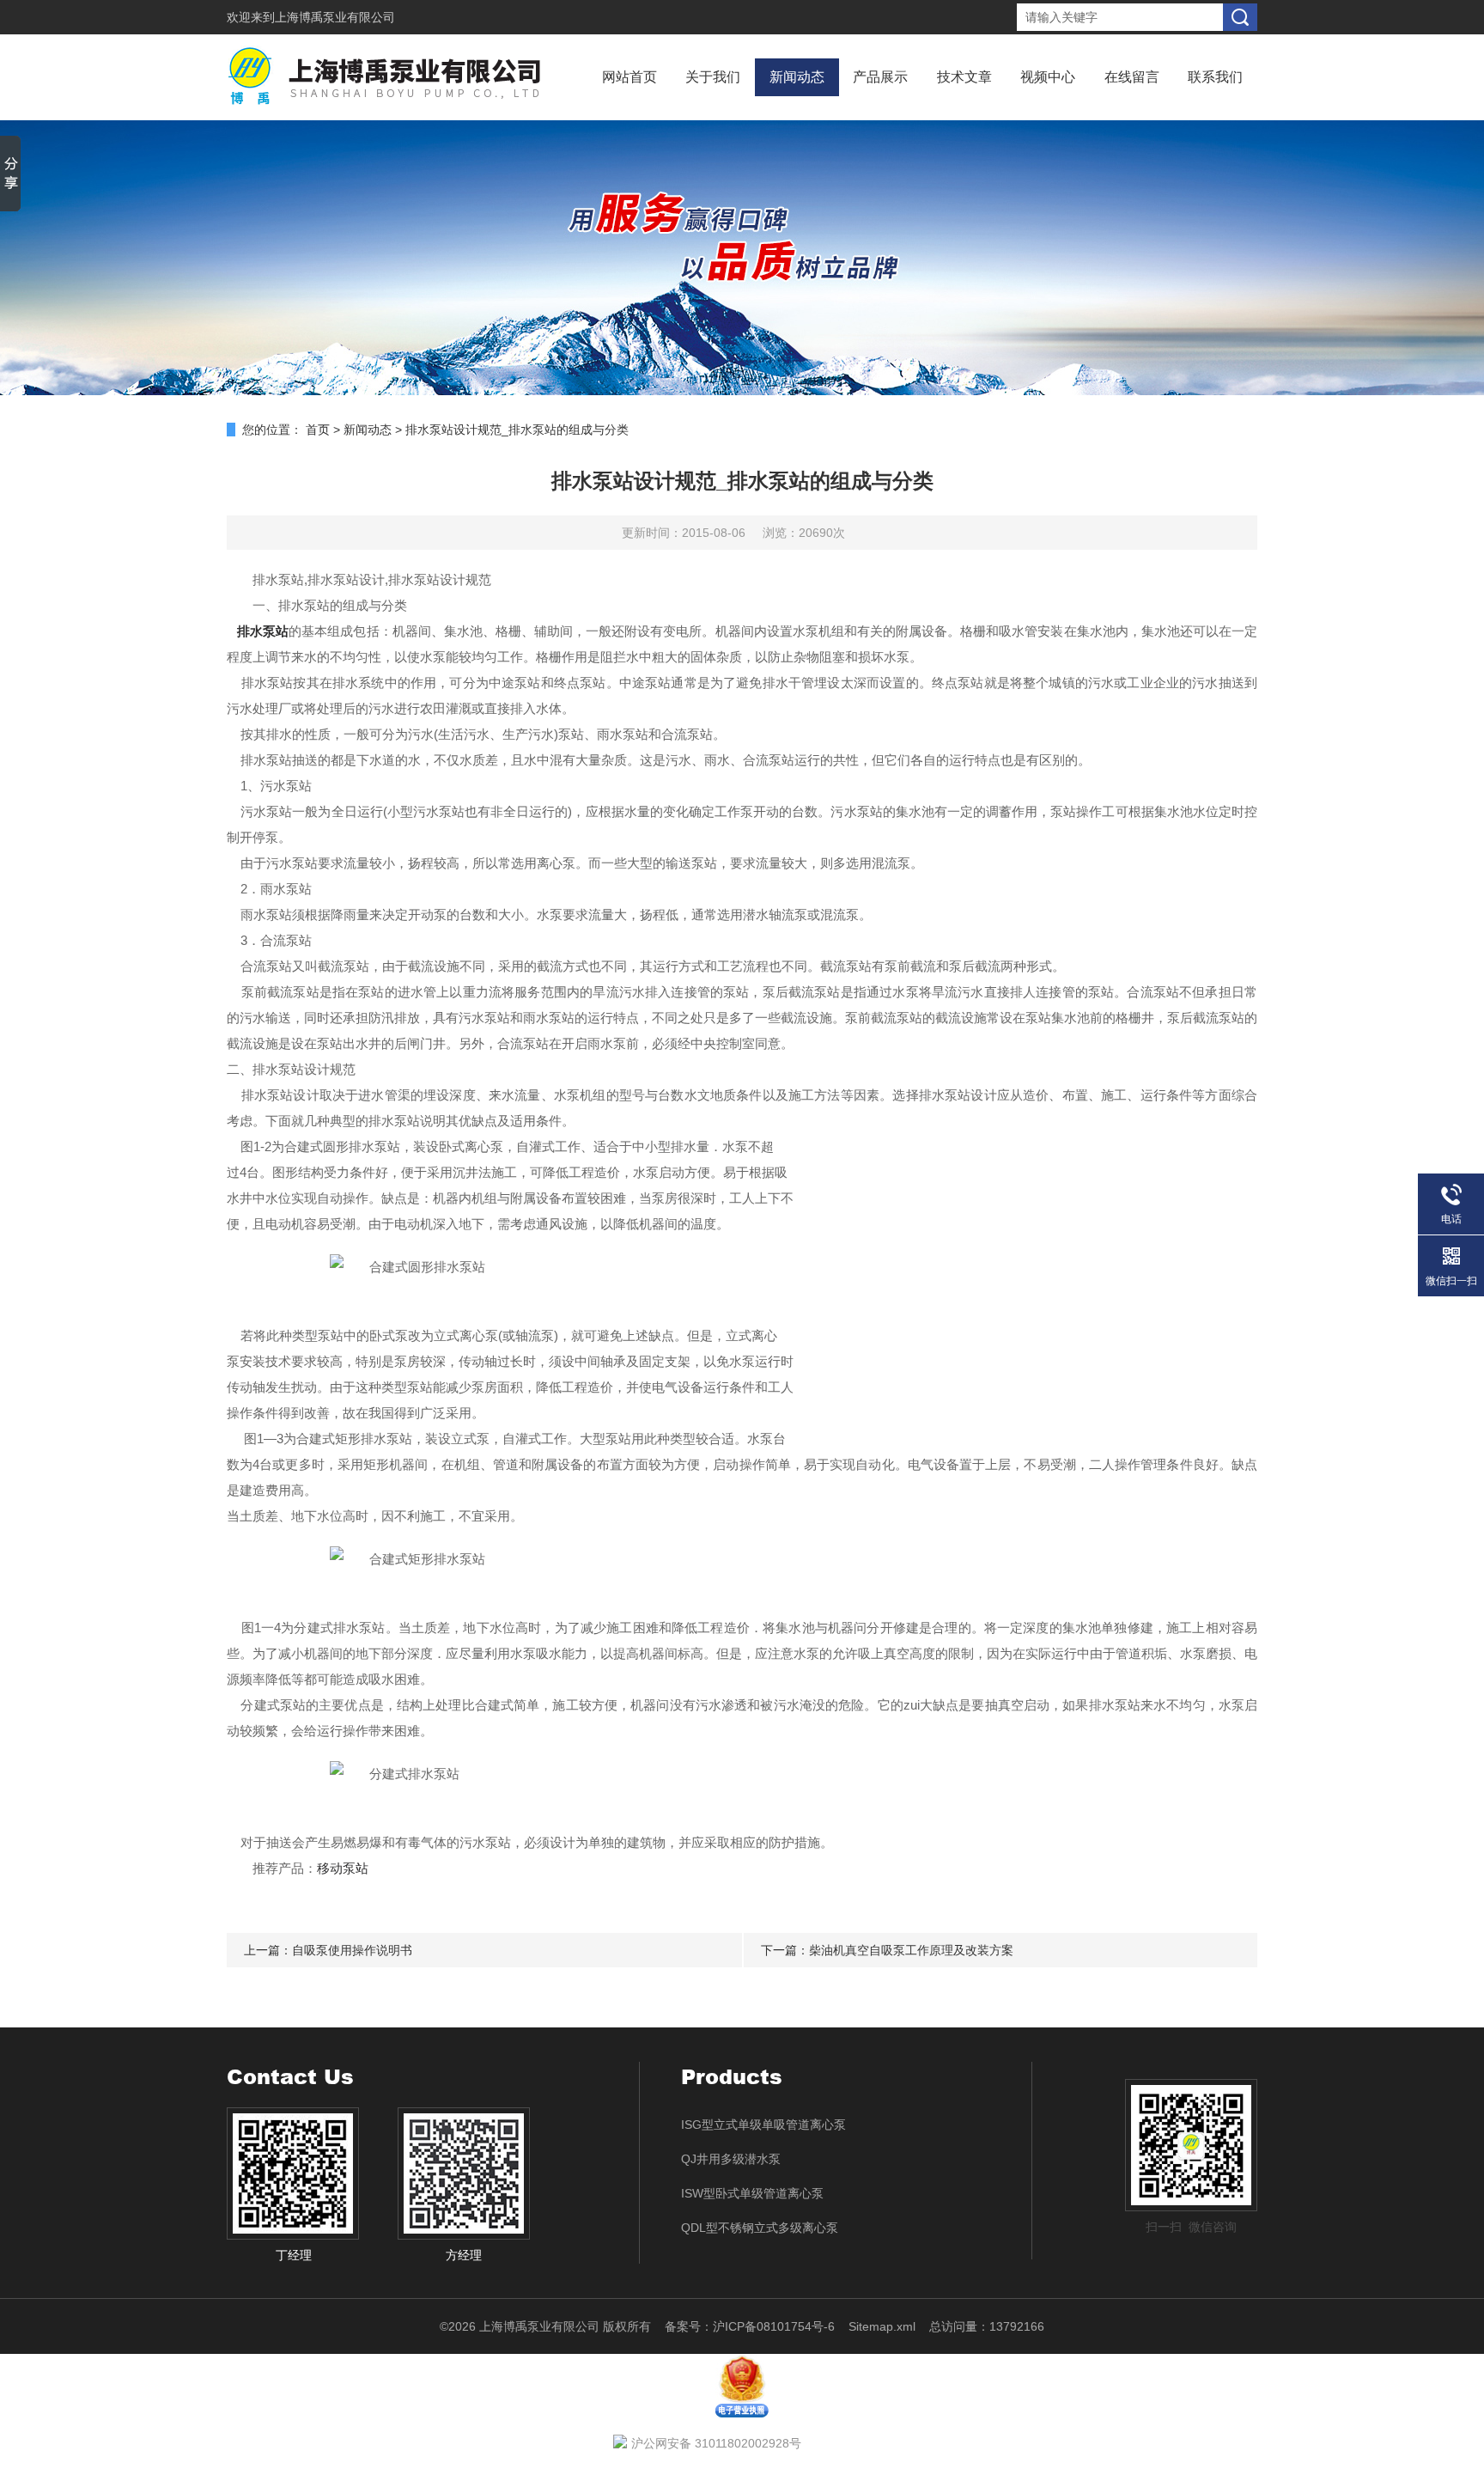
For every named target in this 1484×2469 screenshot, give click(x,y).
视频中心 (1048, 77)
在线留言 (1132, 77)
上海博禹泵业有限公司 (335, 17)
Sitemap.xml (882, 2326)
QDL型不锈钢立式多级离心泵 (760, 2228)
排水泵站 (263, 631)
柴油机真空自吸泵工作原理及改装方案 (911, 1950)
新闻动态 (797, 77)
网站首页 (629, 77)
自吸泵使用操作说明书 (352, 1950)
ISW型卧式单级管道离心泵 (752, 2193)
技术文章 (964, 77)
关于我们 (713, 77)
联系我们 (1215, 77)
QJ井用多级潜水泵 (731, 2159)
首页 (318, 430)
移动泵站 (343, 1868)
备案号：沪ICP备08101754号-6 (750, 2326)
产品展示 (880, 77)
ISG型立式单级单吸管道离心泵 (763, 2125)
